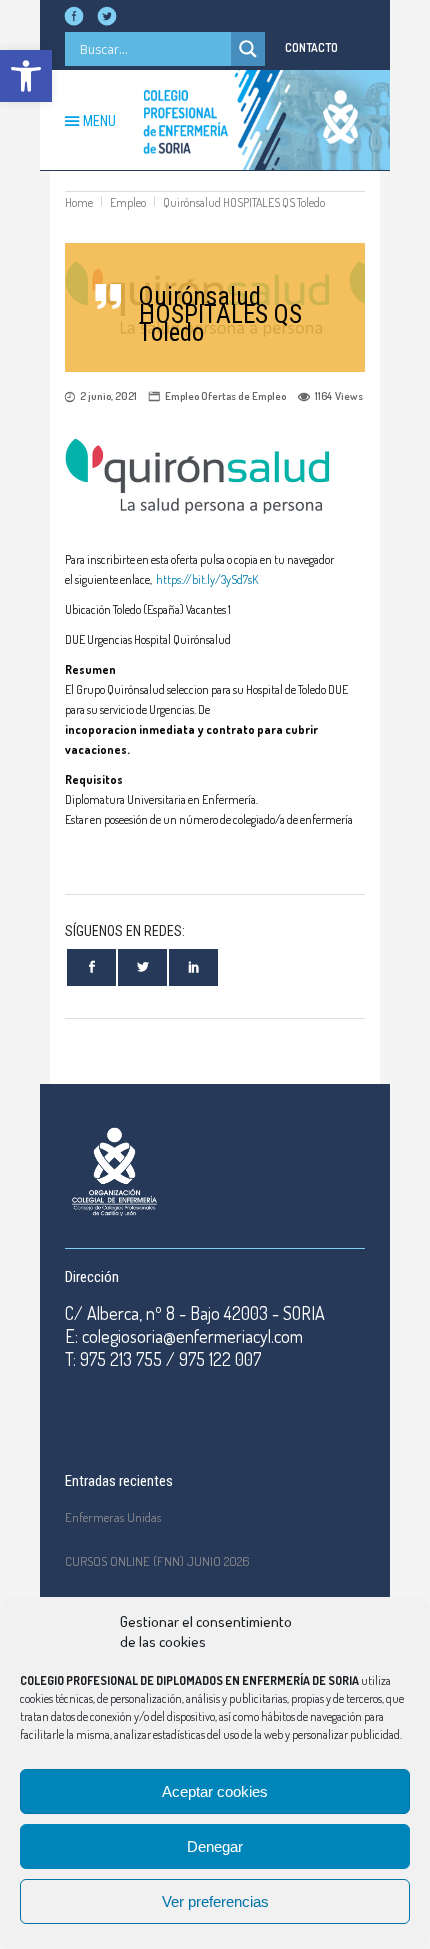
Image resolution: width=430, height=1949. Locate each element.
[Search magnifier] (248, 49)
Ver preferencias (215, 1901)
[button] (26, 76)
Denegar (215, 1846)
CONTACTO (311, 47)
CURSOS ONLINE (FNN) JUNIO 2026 (157, 1561)
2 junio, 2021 (108, 396)
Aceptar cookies (215, 1791)
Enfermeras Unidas (113, 1517)
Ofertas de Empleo (243, 396)
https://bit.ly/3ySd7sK (207, 579)
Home (79, 202)
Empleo (128, 202)
